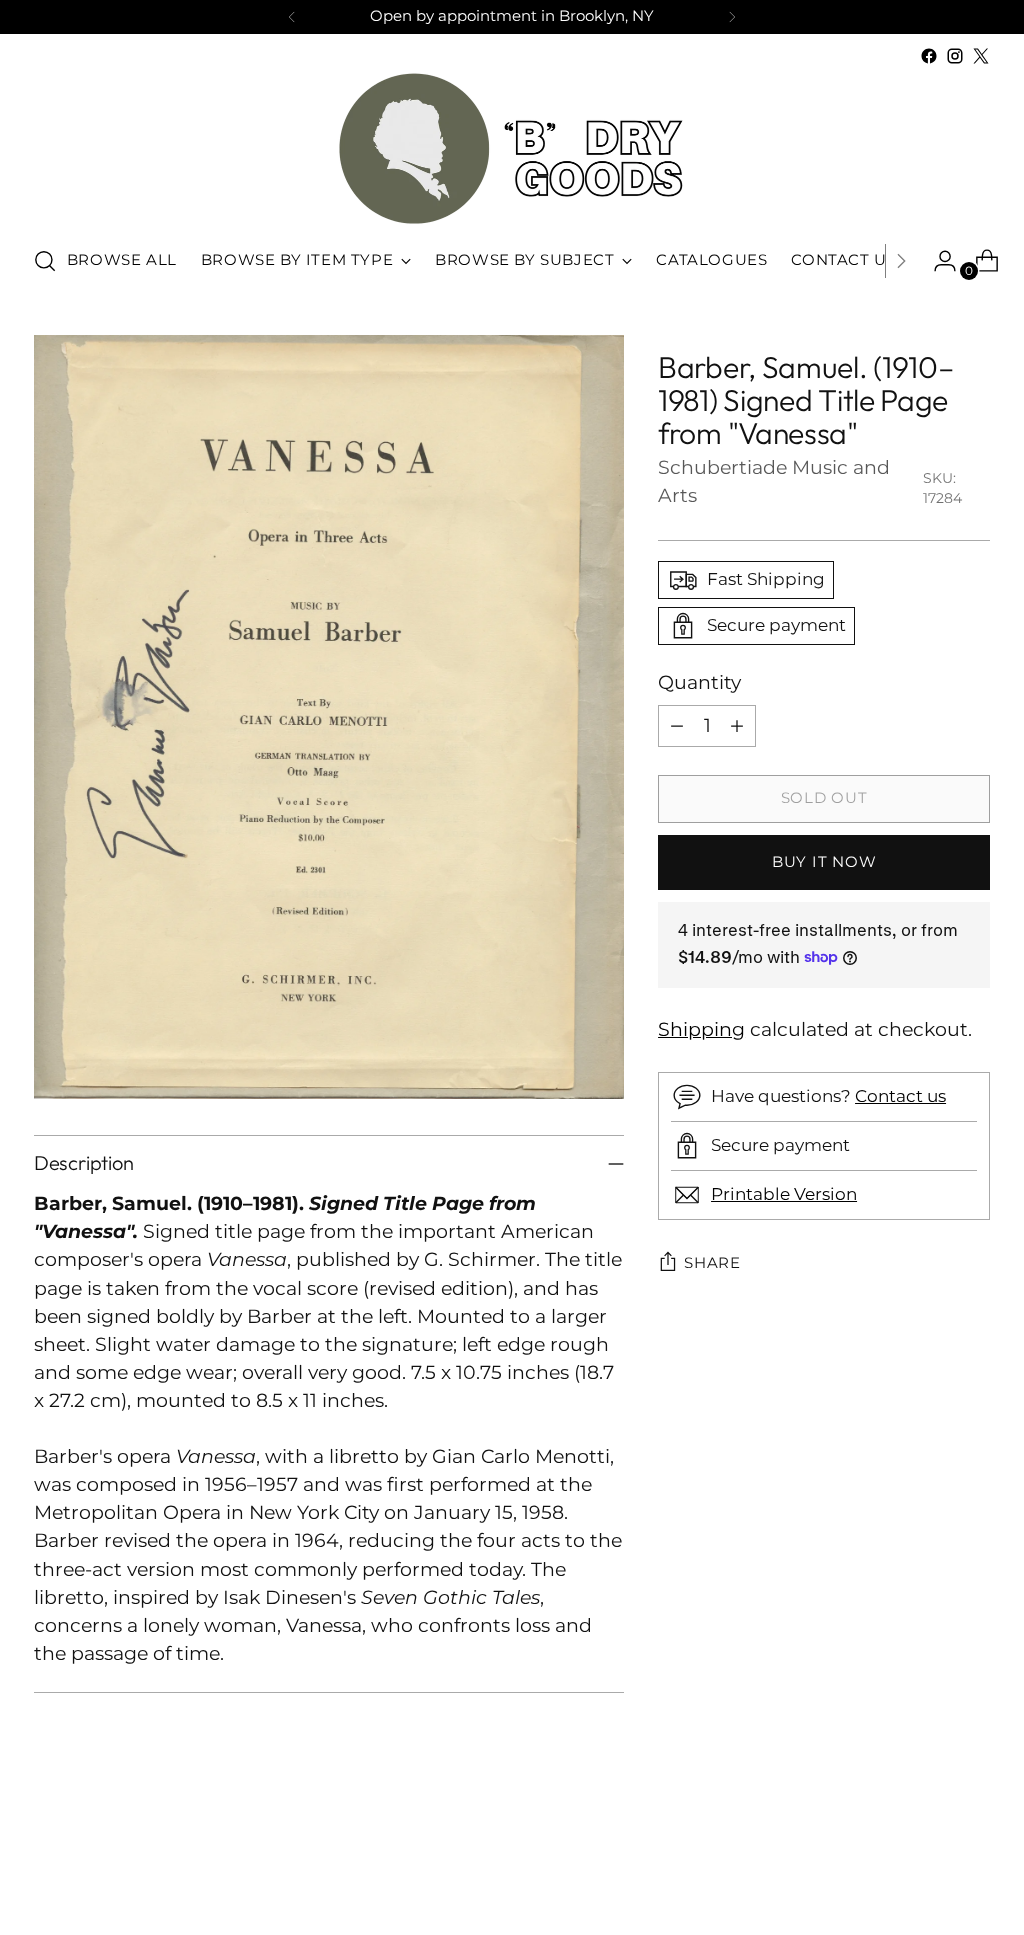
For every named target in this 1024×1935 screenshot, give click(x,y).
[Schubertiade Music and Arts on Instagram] (955, 56)
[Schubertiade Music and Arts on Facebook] (929, 56)
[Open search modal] (45, 261)
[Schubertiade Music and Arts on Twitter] (981, 56)
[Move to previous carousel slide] (927, 1867)
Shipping (701, 1029)
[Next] (732, 17)
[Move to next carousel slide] (973, 1866)
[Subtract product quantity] (677, 726)
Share (712, 1263)
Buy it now (824, 862)
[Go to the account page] (937, 261)
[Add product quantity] (737, 726)
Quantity (699, 682)
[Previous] (292, 17)
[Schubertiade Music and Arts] (512, 148)
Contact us (900, 1096)
